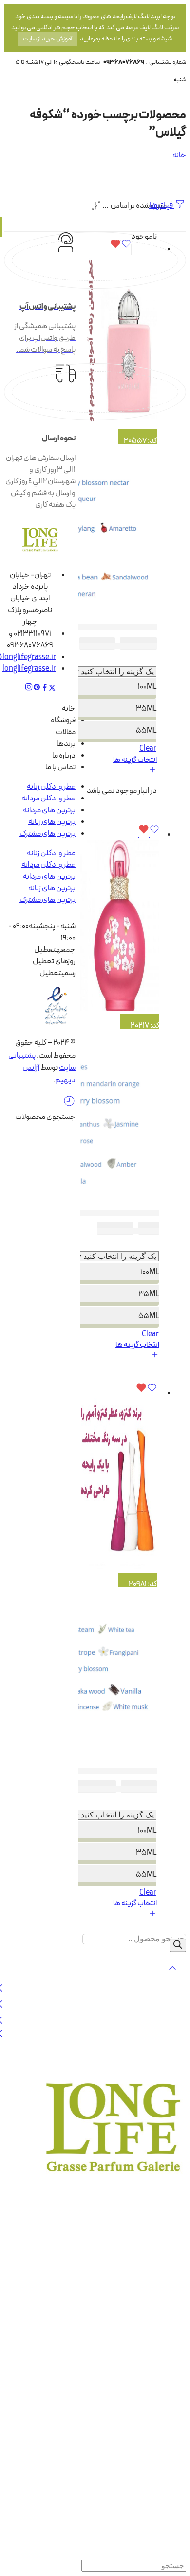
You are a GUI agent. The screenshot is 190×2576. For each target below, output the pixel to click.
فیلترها (161, 206)
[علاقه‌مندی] (120, 249)
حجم (149, 660)
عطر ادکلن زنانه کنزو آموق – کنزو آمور (103, 1771)
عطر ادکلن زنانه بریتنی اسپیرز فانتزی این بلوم (94, 1213)
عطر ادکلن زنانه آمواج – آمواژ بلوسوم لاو (98, 627)
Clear (148, 749)
